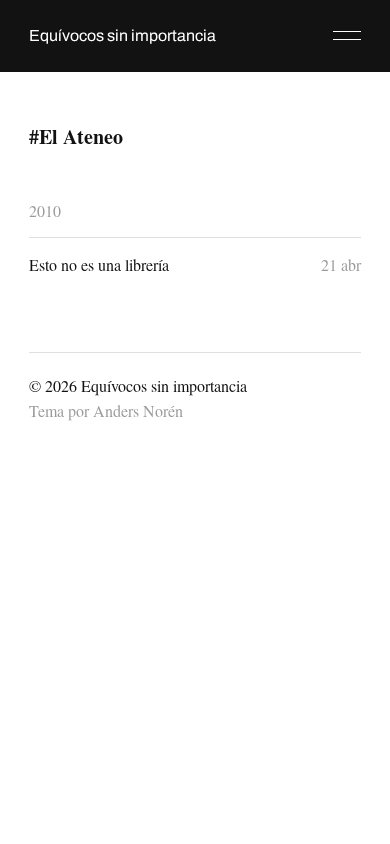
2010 (45, 210)
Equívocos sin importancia (122, 35)
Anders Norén (138, 410)
